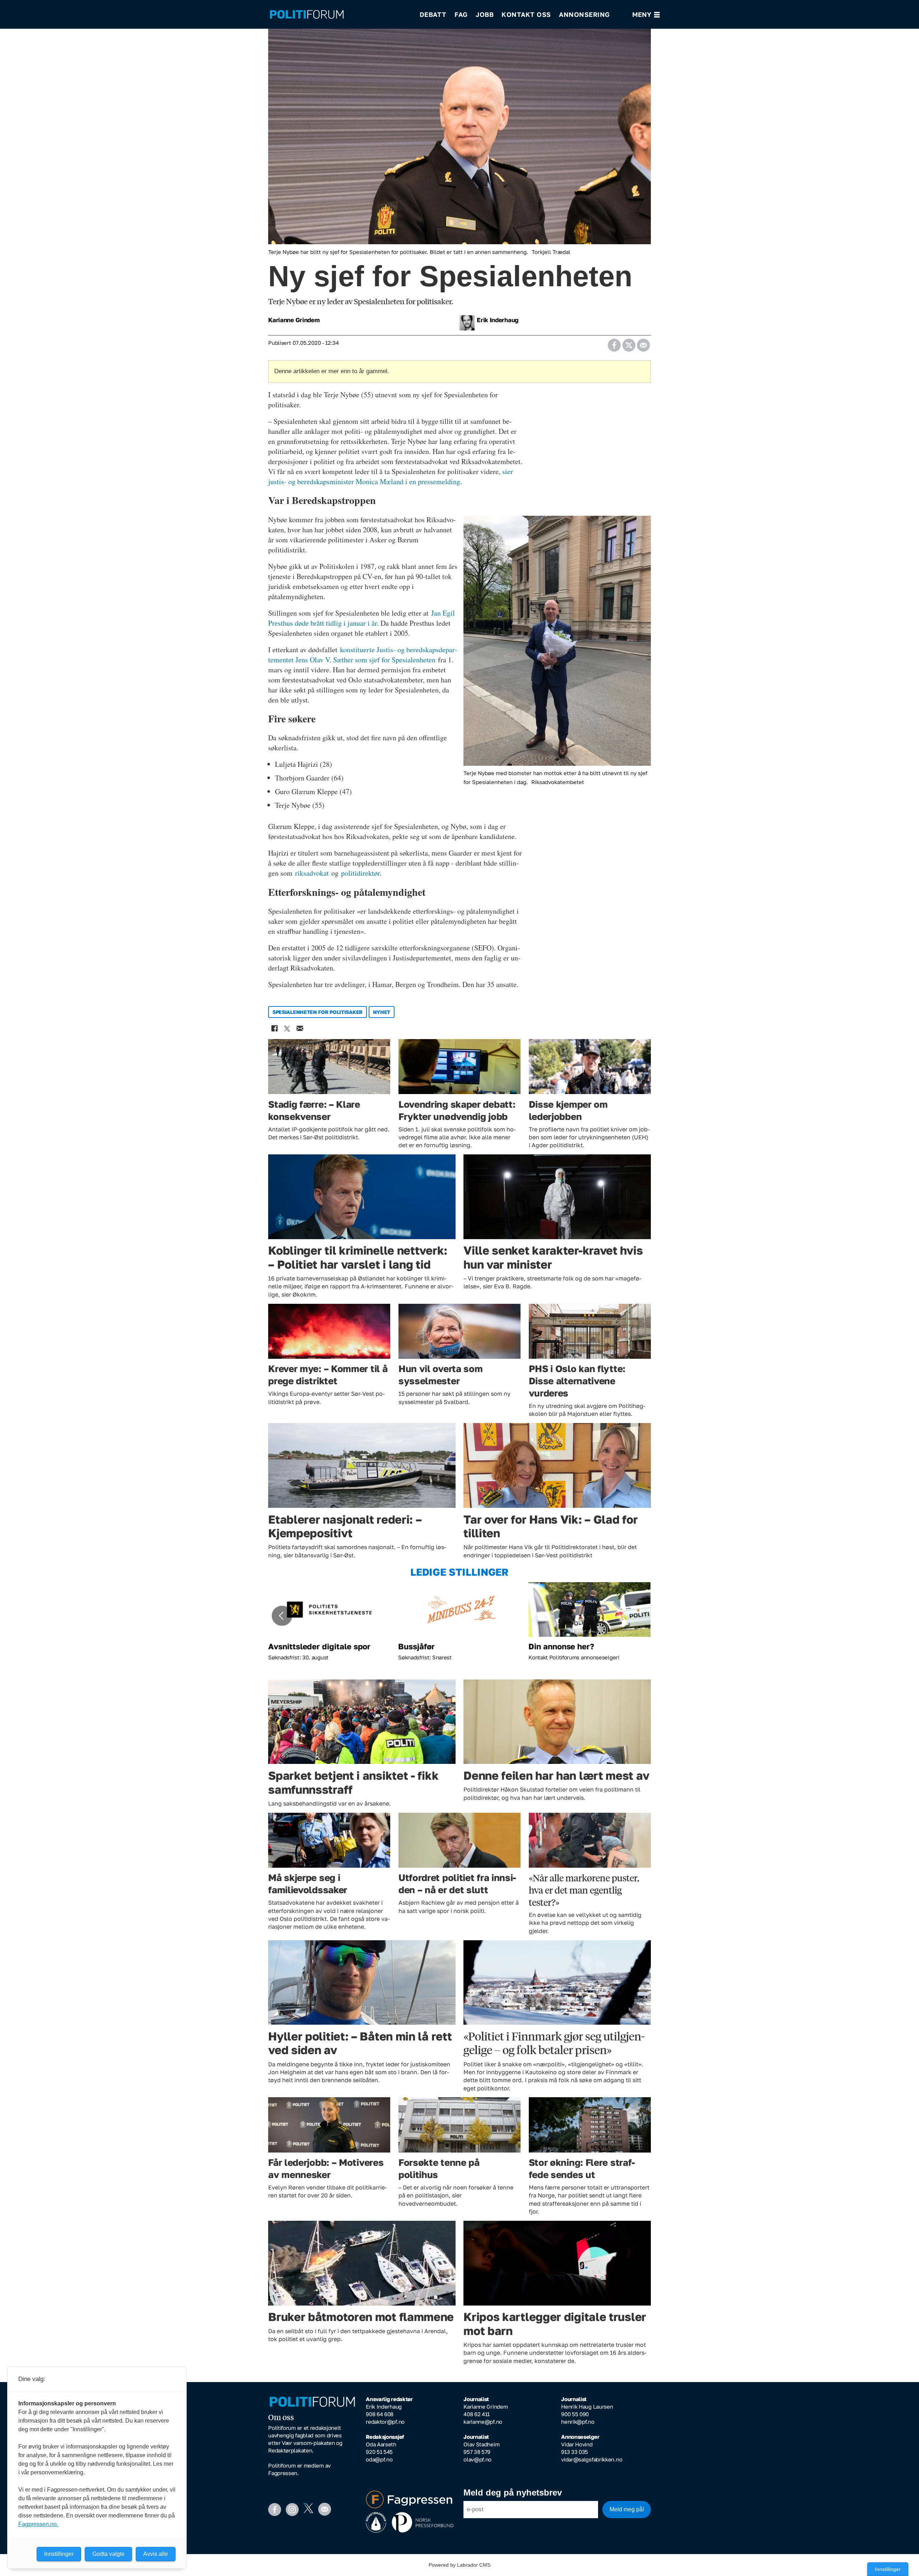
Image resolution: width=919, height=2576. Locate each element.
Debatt (433, 14)
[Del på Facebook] (614, 343)
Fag (461, 14)
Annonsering (584, 14)
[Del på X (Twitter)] (629, 343)
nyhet (382, 1012)
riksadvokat (312, 873)
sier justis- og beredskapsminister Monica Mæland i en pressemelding (391, 476)
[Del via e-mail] (643, 343)
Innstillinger (888, 2569)
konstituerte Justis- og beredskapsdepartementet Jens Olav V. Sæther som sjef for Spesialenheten (363, 655)
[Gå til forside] (340, 15)
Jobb (485, 14)
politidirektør (360, 873)
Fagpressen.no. (38, 2524)
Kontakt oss (526, 14)
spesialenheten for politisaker (318, 1012)
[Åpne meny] (646, 15)
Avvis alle (156, 2554)
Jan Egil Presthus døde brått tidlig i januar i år (361, 618)
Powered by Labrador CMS (459, 2565)
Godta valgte (108, 2554)
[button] (282, 1616)
